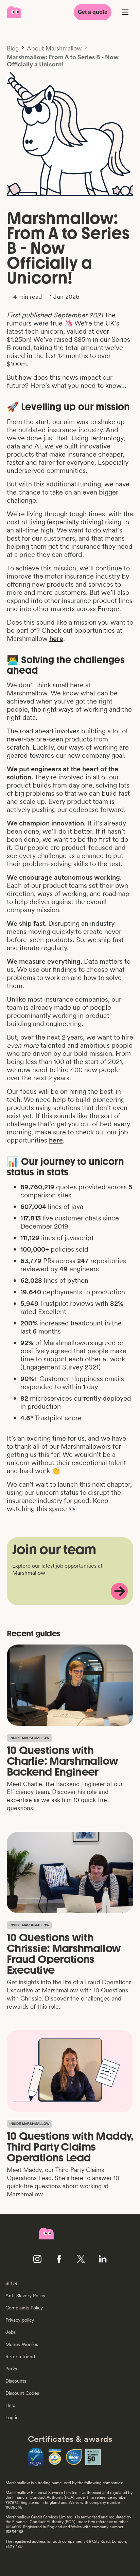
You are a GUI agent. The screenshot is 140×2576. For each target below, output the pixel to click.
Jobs (11, 2332)
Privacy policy (20, 2320)
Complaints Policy (24, 2308)
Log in (12, 2417)
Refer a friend (20, 2357)
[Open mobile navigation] (125, 12)
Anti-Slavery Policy (25, 2296)
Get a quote (93, 12)
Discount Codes (22, 2393)
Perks (11, 2369)
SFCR (11, 2283)
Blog (13, 48)
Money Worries (22, 2344)
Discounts (16, 2381)
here (56, 638)
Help (10, 2405)
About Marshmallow (54, 48)
